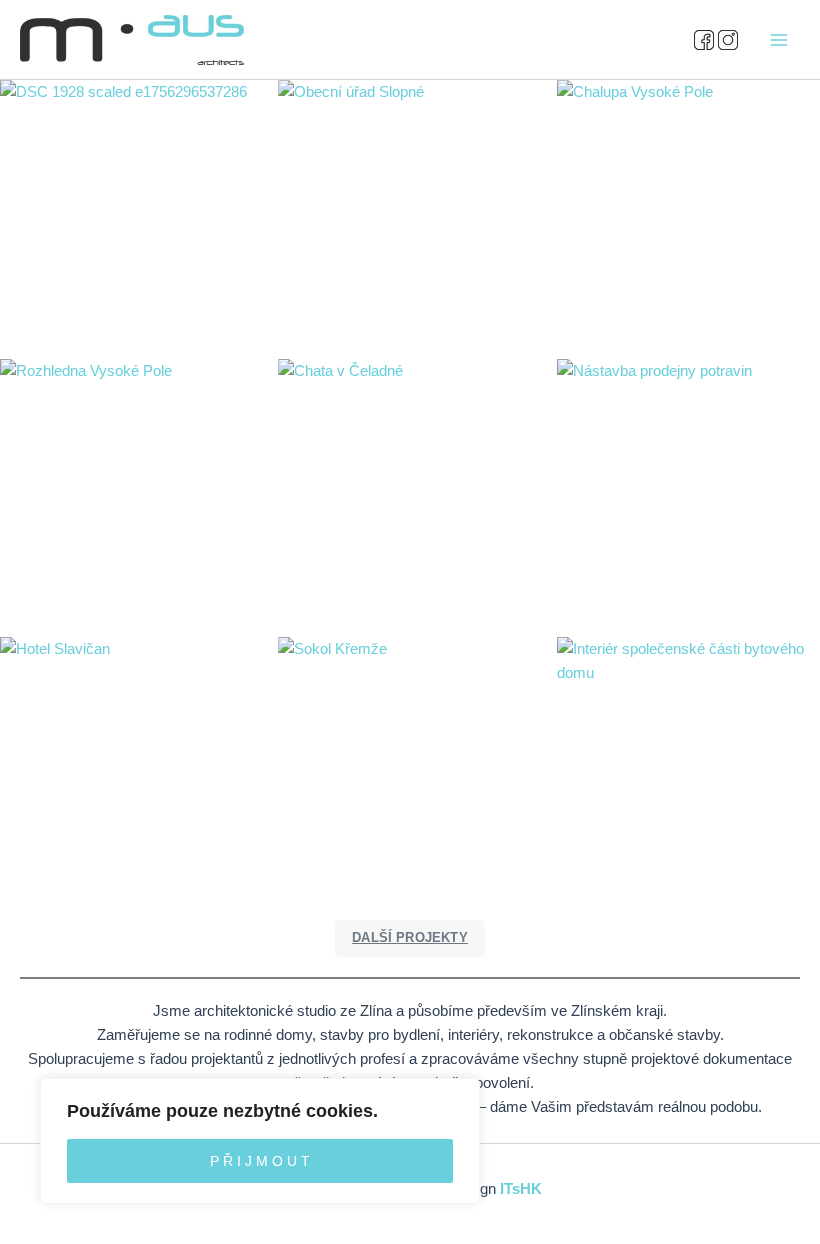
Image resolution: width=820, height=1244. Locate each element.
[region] (260, 1141)
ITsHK (521, 1189)
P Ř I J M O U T (260, 1161)
